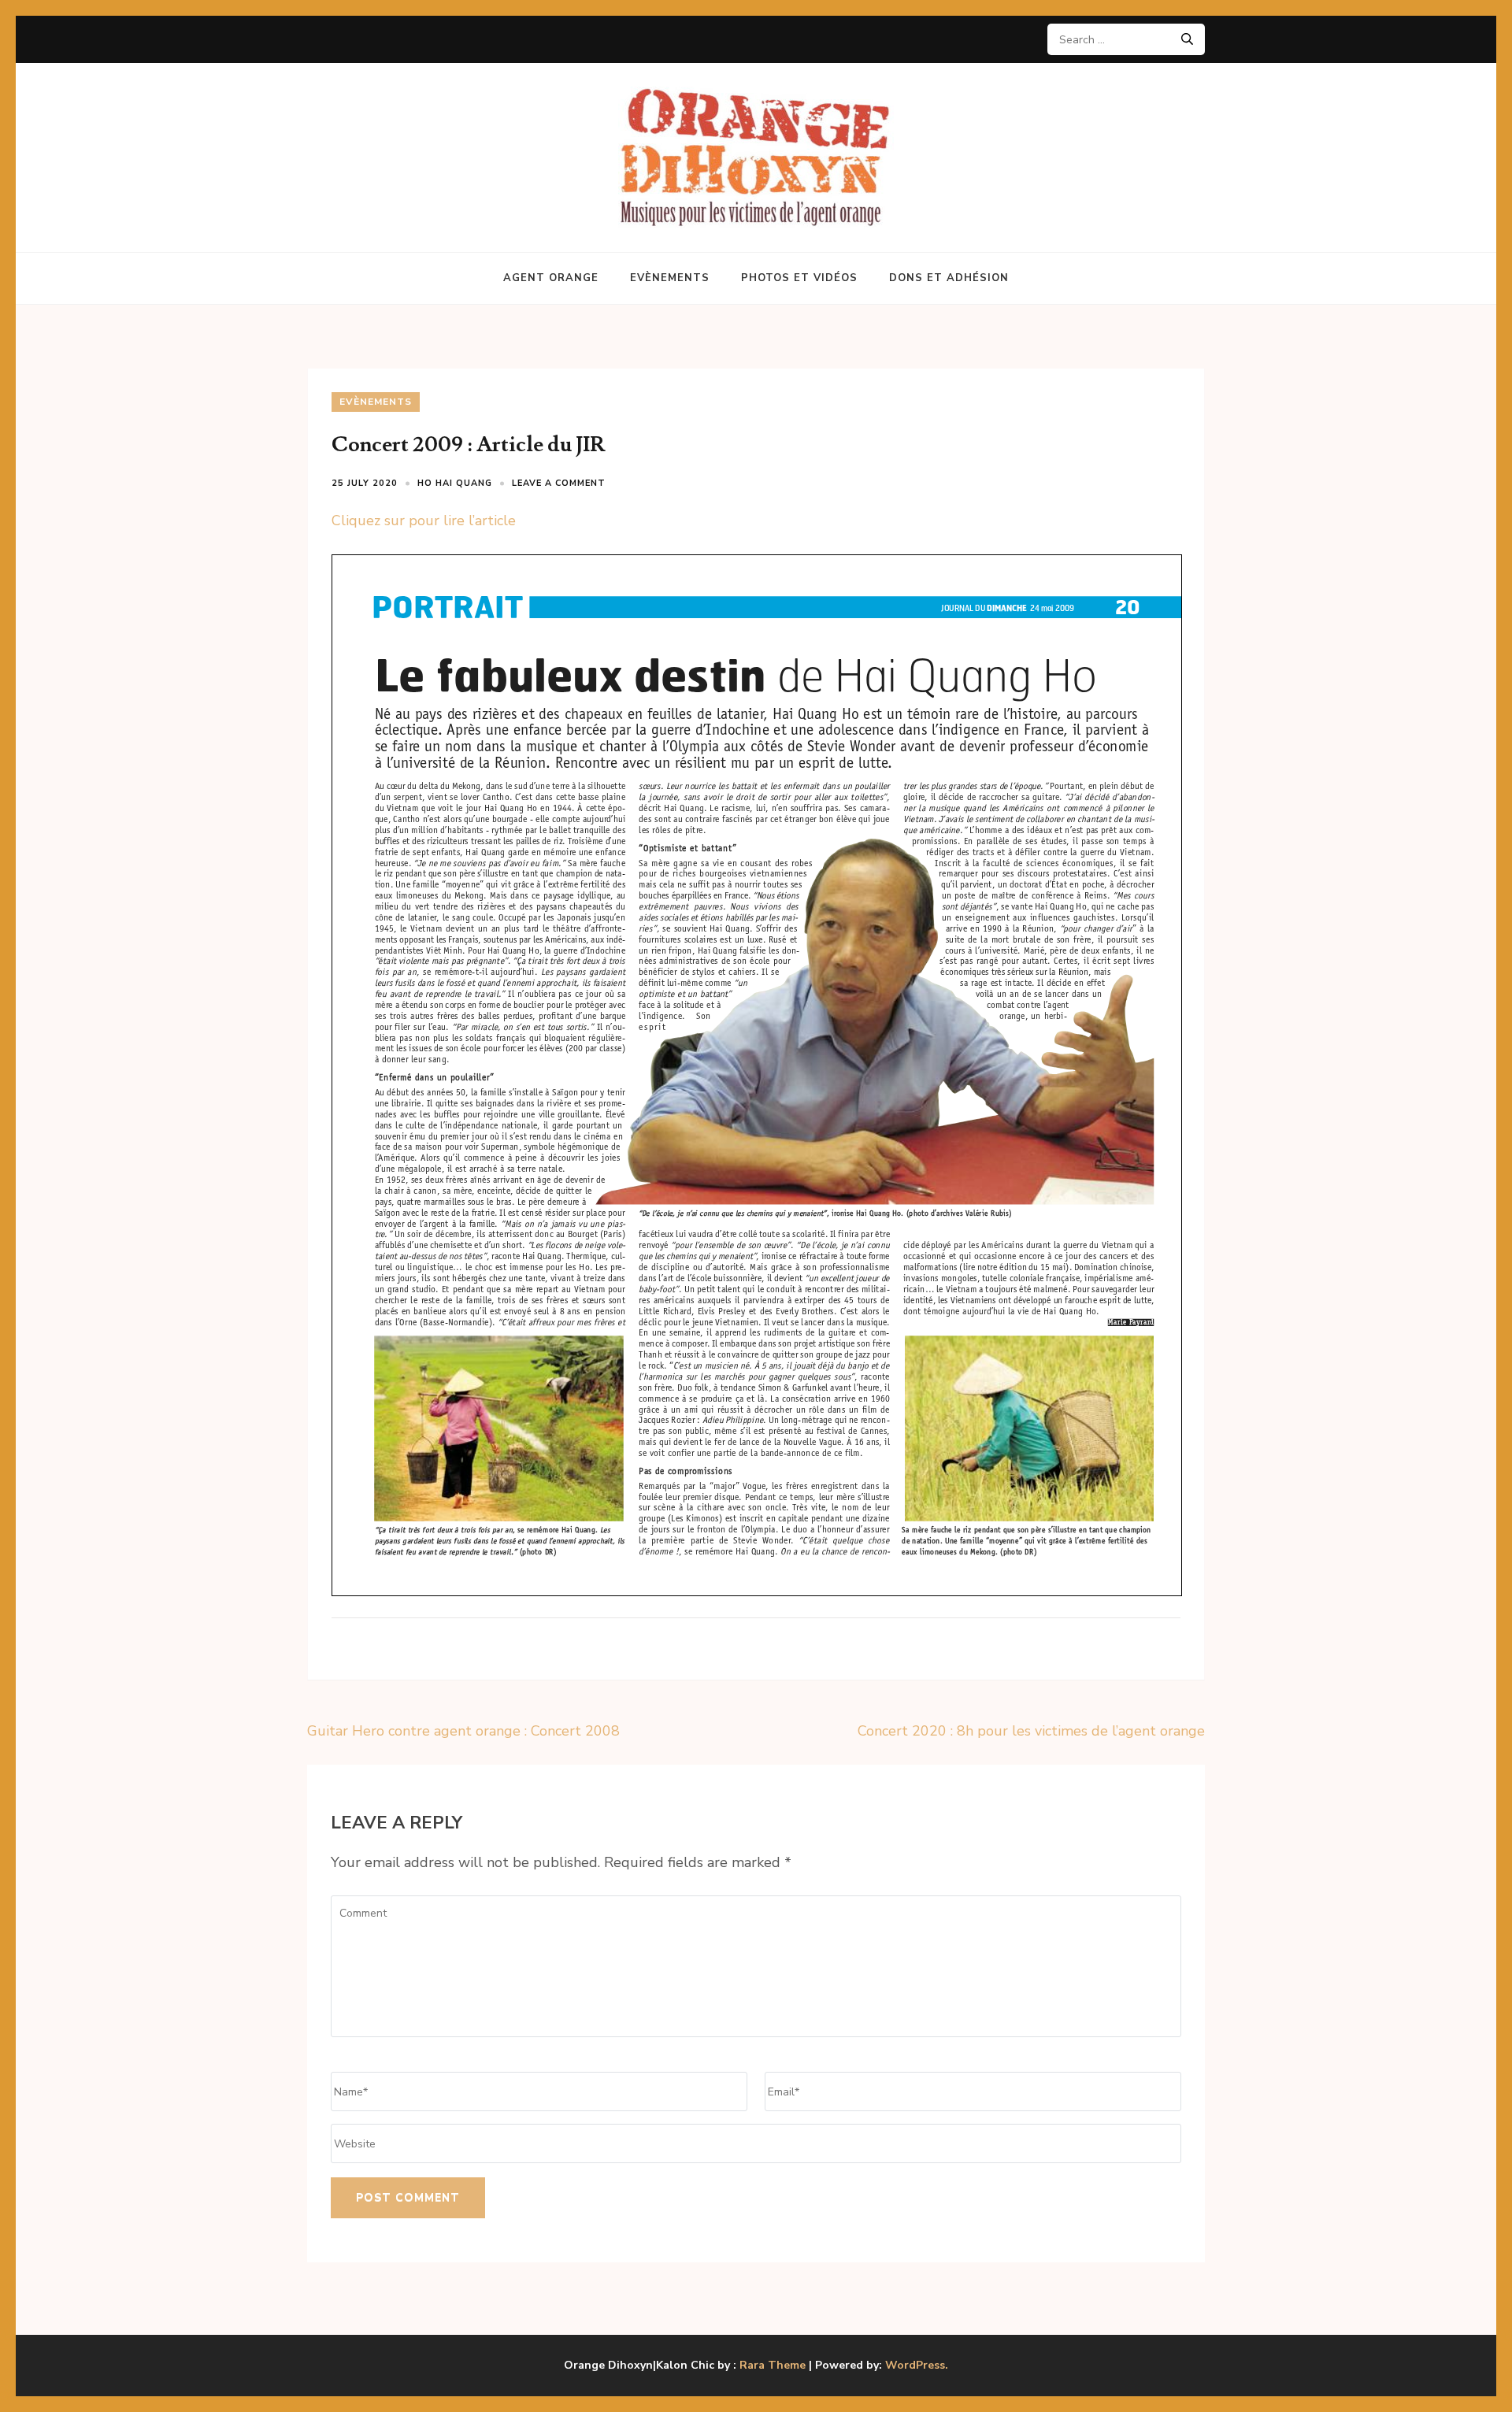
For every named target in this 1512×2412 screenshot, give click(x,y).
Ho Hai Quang (455, 483)
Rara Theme (773, 2365)
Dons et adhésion (949, 278)
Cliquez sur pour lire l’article (424, 521)
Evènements (670, 278)
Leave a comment (559, 483)
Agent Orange (551, 278)
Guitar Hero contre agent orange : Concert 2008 (463, 1731)
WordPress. (917, 2365)
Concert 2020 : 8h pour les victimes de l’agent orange (1031, 1731)
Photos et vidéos (799, 278)
